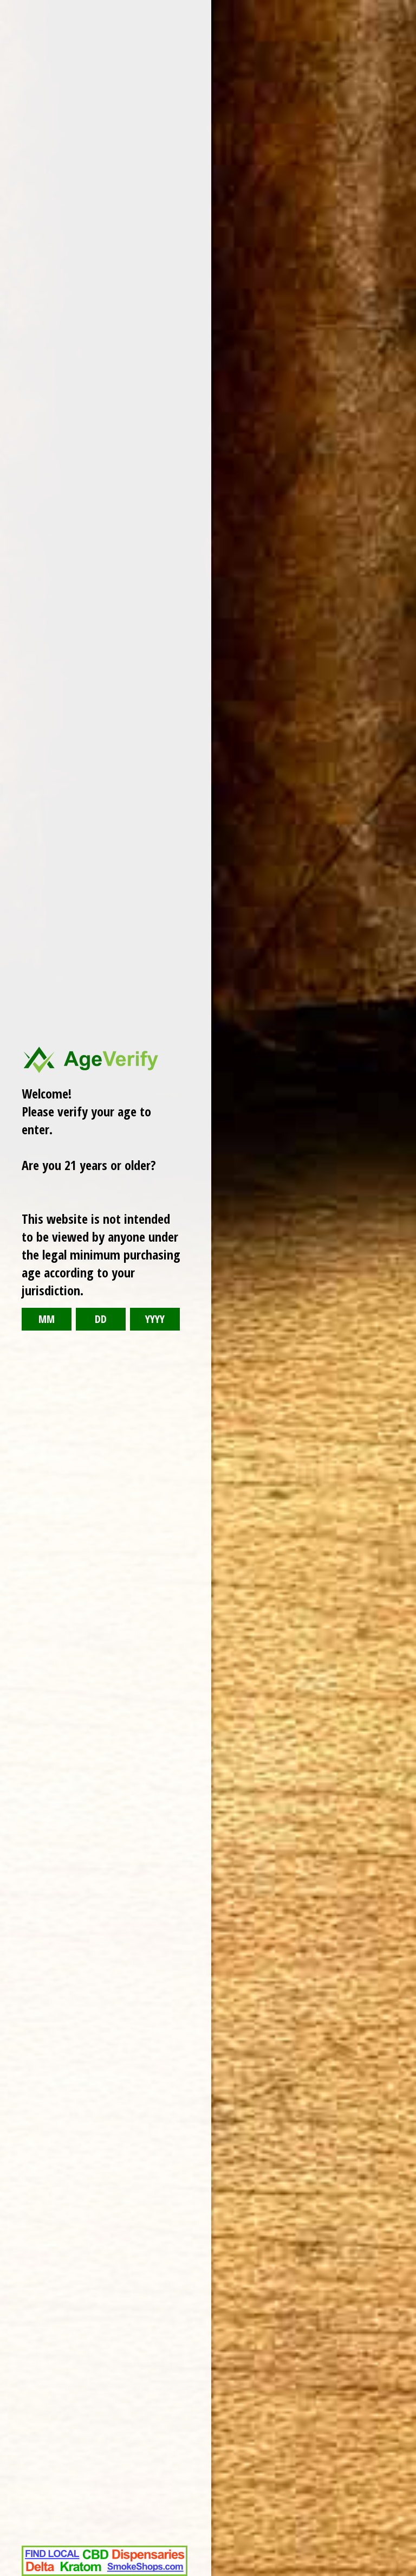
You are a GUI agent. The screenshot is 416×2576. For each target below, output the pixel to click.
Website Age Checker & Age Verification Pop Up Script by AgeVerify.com (402, 2573)
